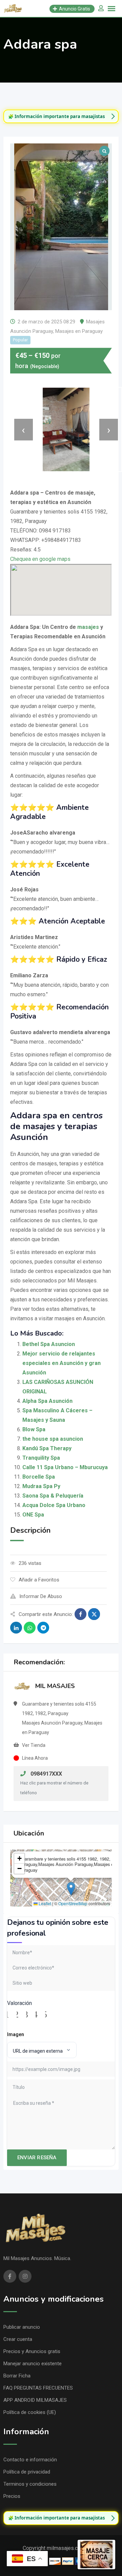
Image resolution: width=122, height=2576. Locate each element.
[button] (71, 1889)
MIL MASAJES (55, 1686)
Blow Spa (34, 1429)
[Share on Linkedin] (16, 1628)
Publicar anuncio (22, 2327)
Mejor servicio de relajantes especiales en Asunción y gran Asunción (62, 1363)
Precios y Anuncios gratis (32, 2351)
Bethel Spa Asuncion (49, 1344)
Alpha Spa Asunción (47, 1401)
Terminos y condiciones (30, 2484)
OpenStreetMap (73, 1903)
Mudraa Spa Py (41, 1486)
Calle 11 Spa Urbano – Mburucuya (65, 1467)
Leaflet (44, 1903)
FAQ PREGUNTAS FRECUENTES (38, 2388)
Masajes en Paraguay (79, 331)
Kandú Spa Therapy (47, 1448)
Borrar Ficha (17, 2376)
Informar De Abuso (41, 1596)
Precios (12, 2496)
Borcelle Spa (39, 1477)
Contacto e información (30, 2460)
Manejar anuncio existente (33, 2364)
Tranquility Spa (41, 1458)
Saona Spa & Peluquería (53, 1496)
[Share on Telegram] (43, 1628)
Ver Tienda (34, 1745)
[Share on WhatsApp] (30, 1628)
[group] (61, 116)
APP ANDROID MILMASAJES (35, 2400)
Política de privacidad (27, 2472)
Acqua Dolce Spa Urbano (54, 1505)
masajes (88, 627)
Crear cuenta (18, 2339)
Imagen (16, 2034)
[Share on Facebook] (80, 1614)
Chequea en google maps (40, 559)
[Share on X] (94, 1614)
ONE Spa (33, 1515)
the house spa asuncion (53, 1439)
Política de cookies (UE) (30, 2412)
